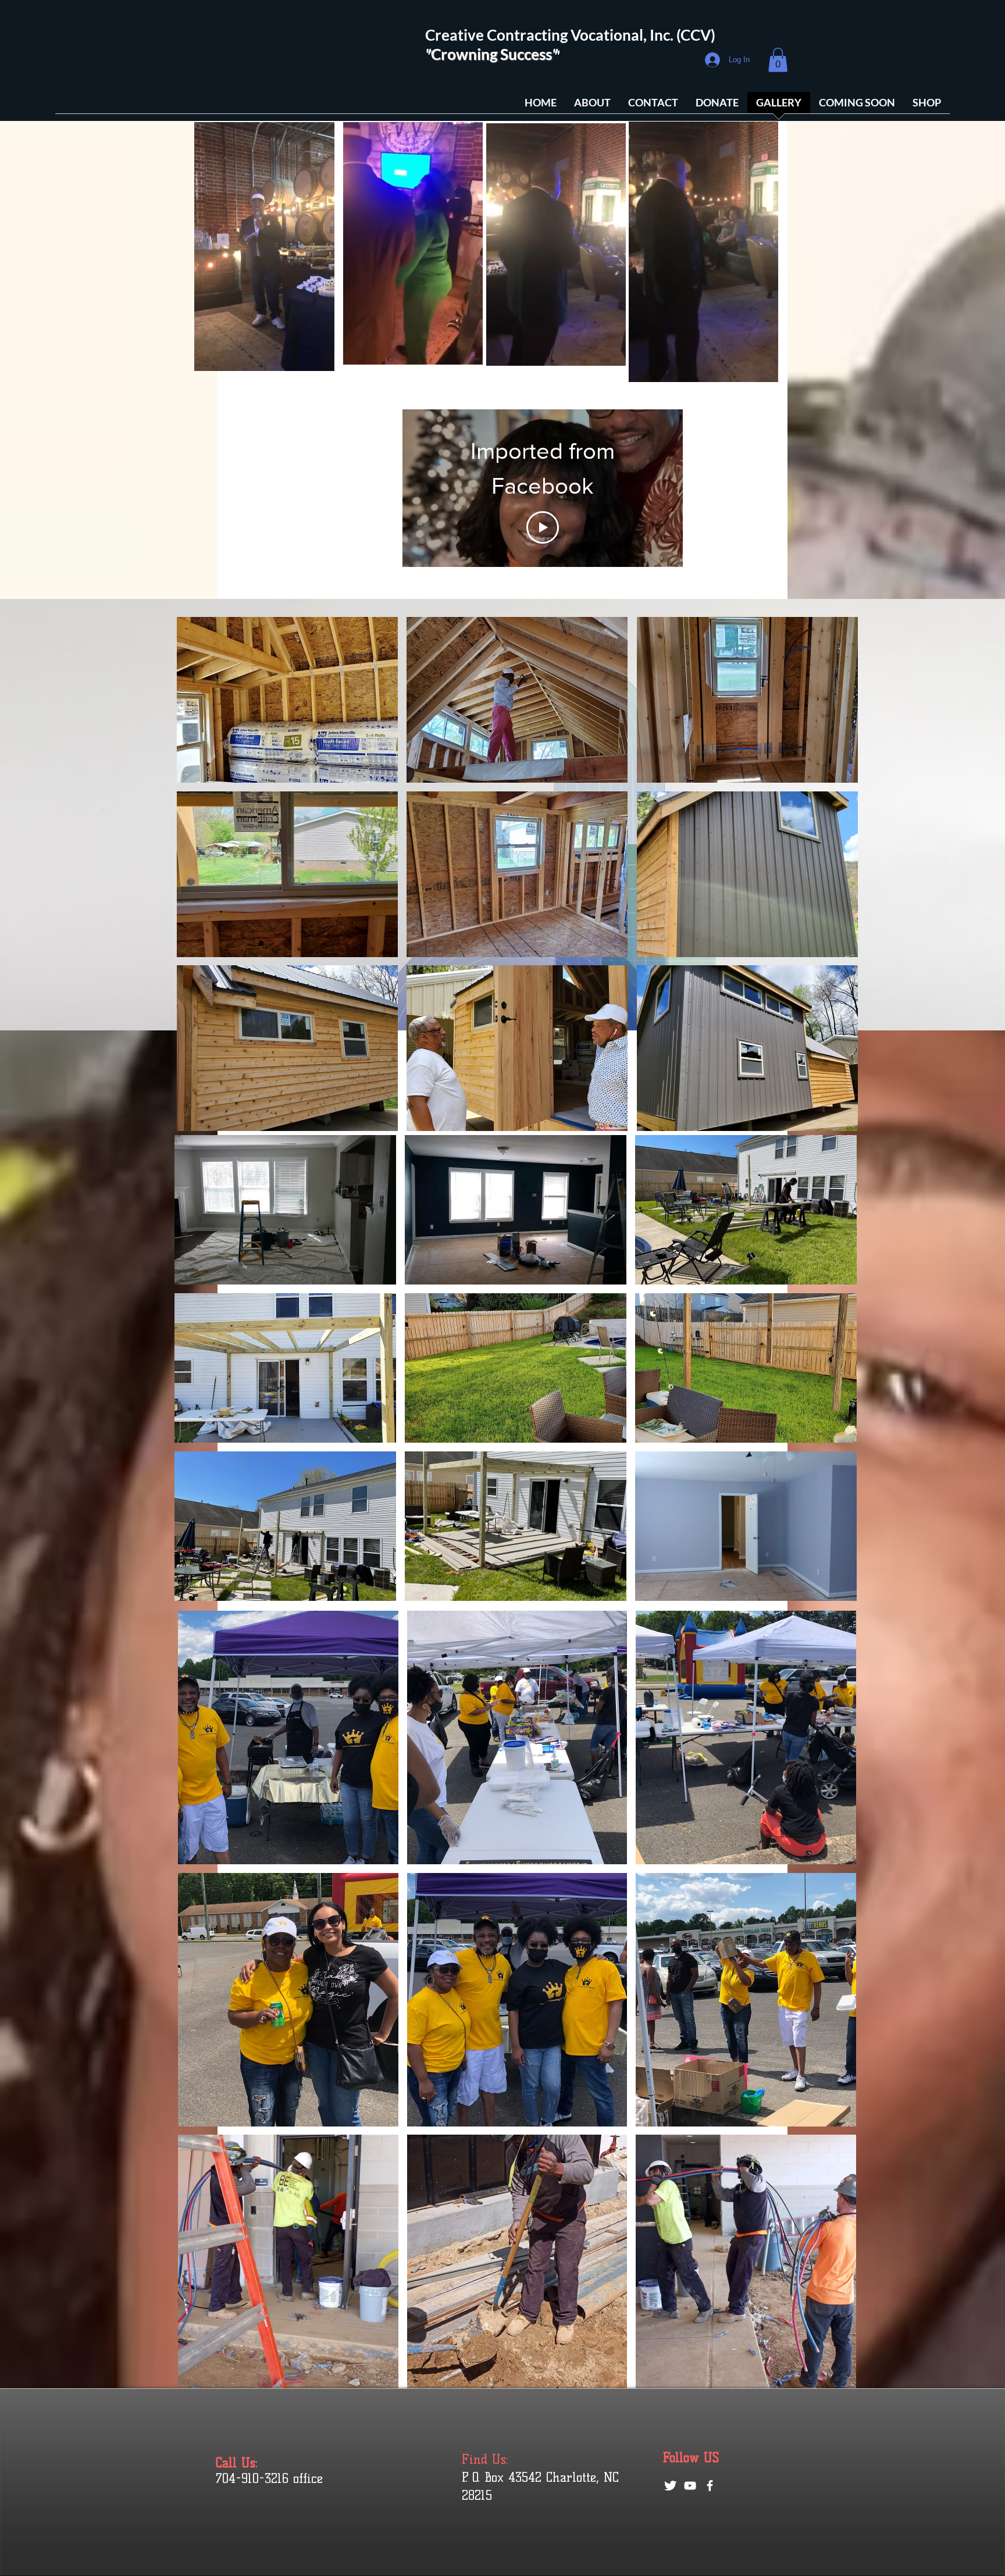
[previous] (198, 880)
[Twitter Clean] (670, 2486)
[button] (778, 60)
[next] (837, 880)
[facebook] (710, 2486)
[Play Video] (543, 504)
